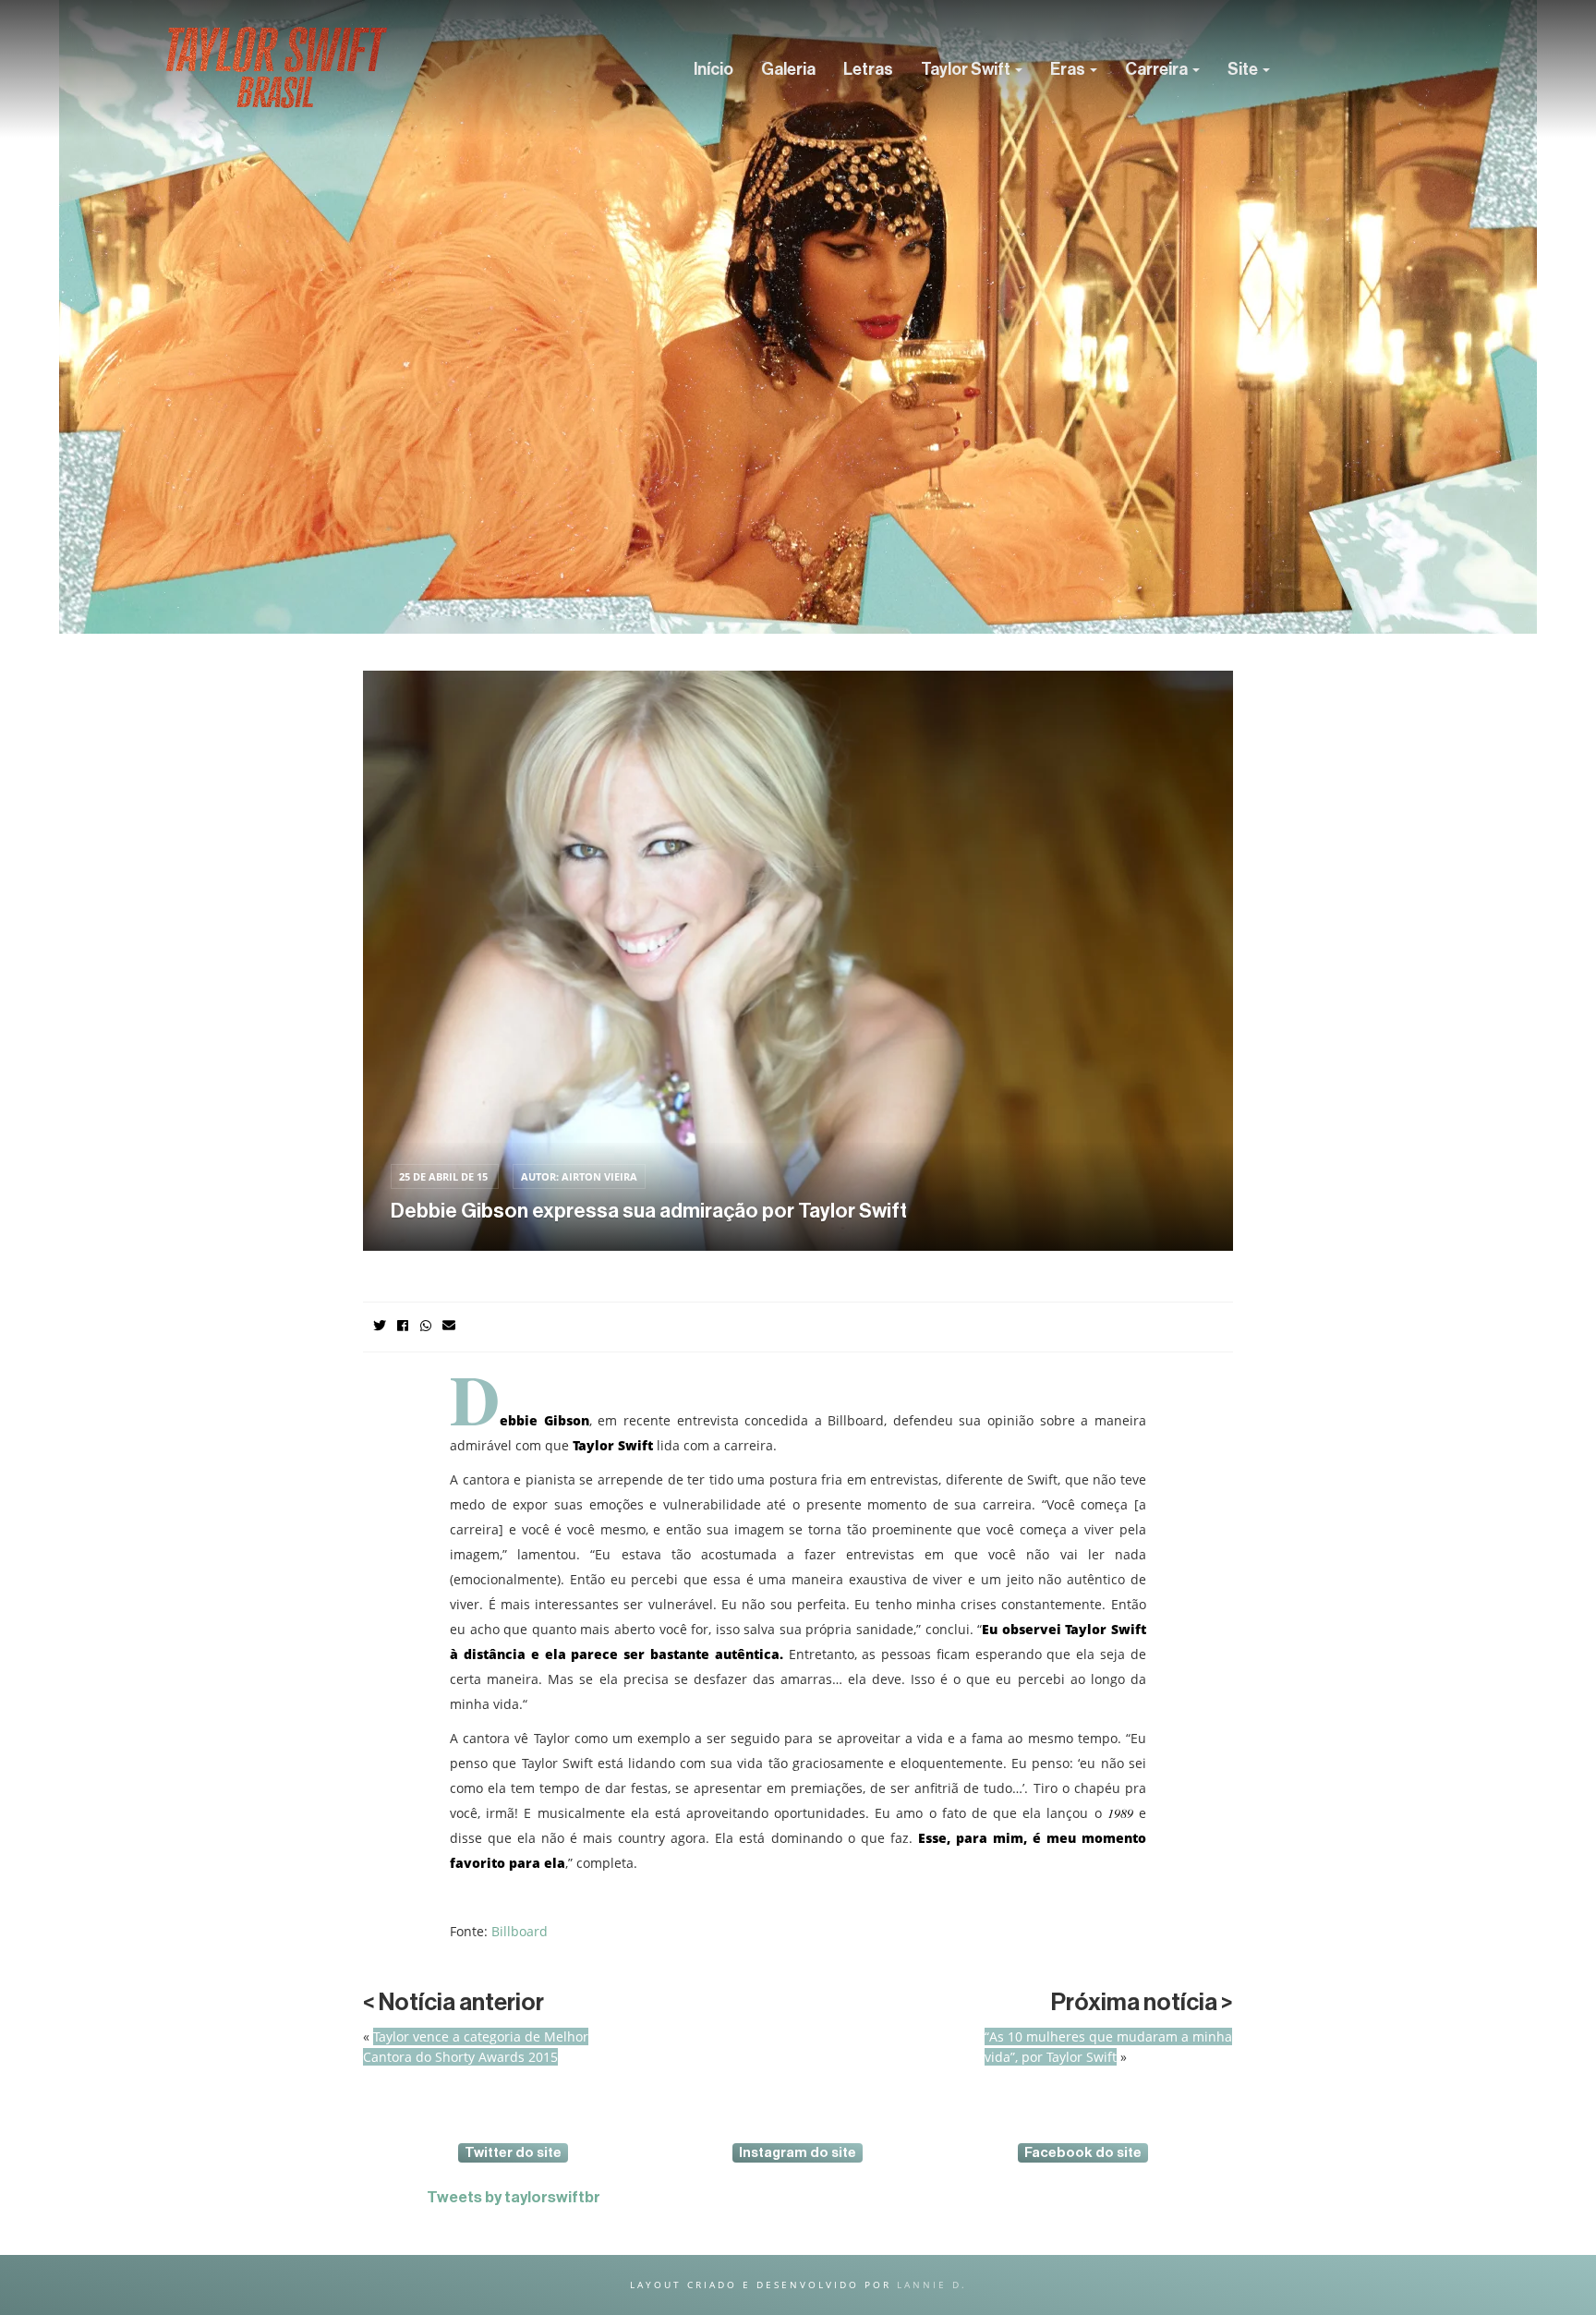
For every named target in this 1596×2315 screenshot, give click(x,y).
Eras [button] (1069, 69)
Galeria (788, 69)
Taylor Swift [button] (967, 69)
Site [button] (1244, 69)
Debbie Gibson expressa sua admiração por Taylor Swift (649, 1211)
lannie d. (932, 2285)
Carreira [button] (1158, 69)
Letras (868, 69)
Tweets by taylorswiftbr (514, 2197)
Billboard (520, 1931)
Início (713, 69)
